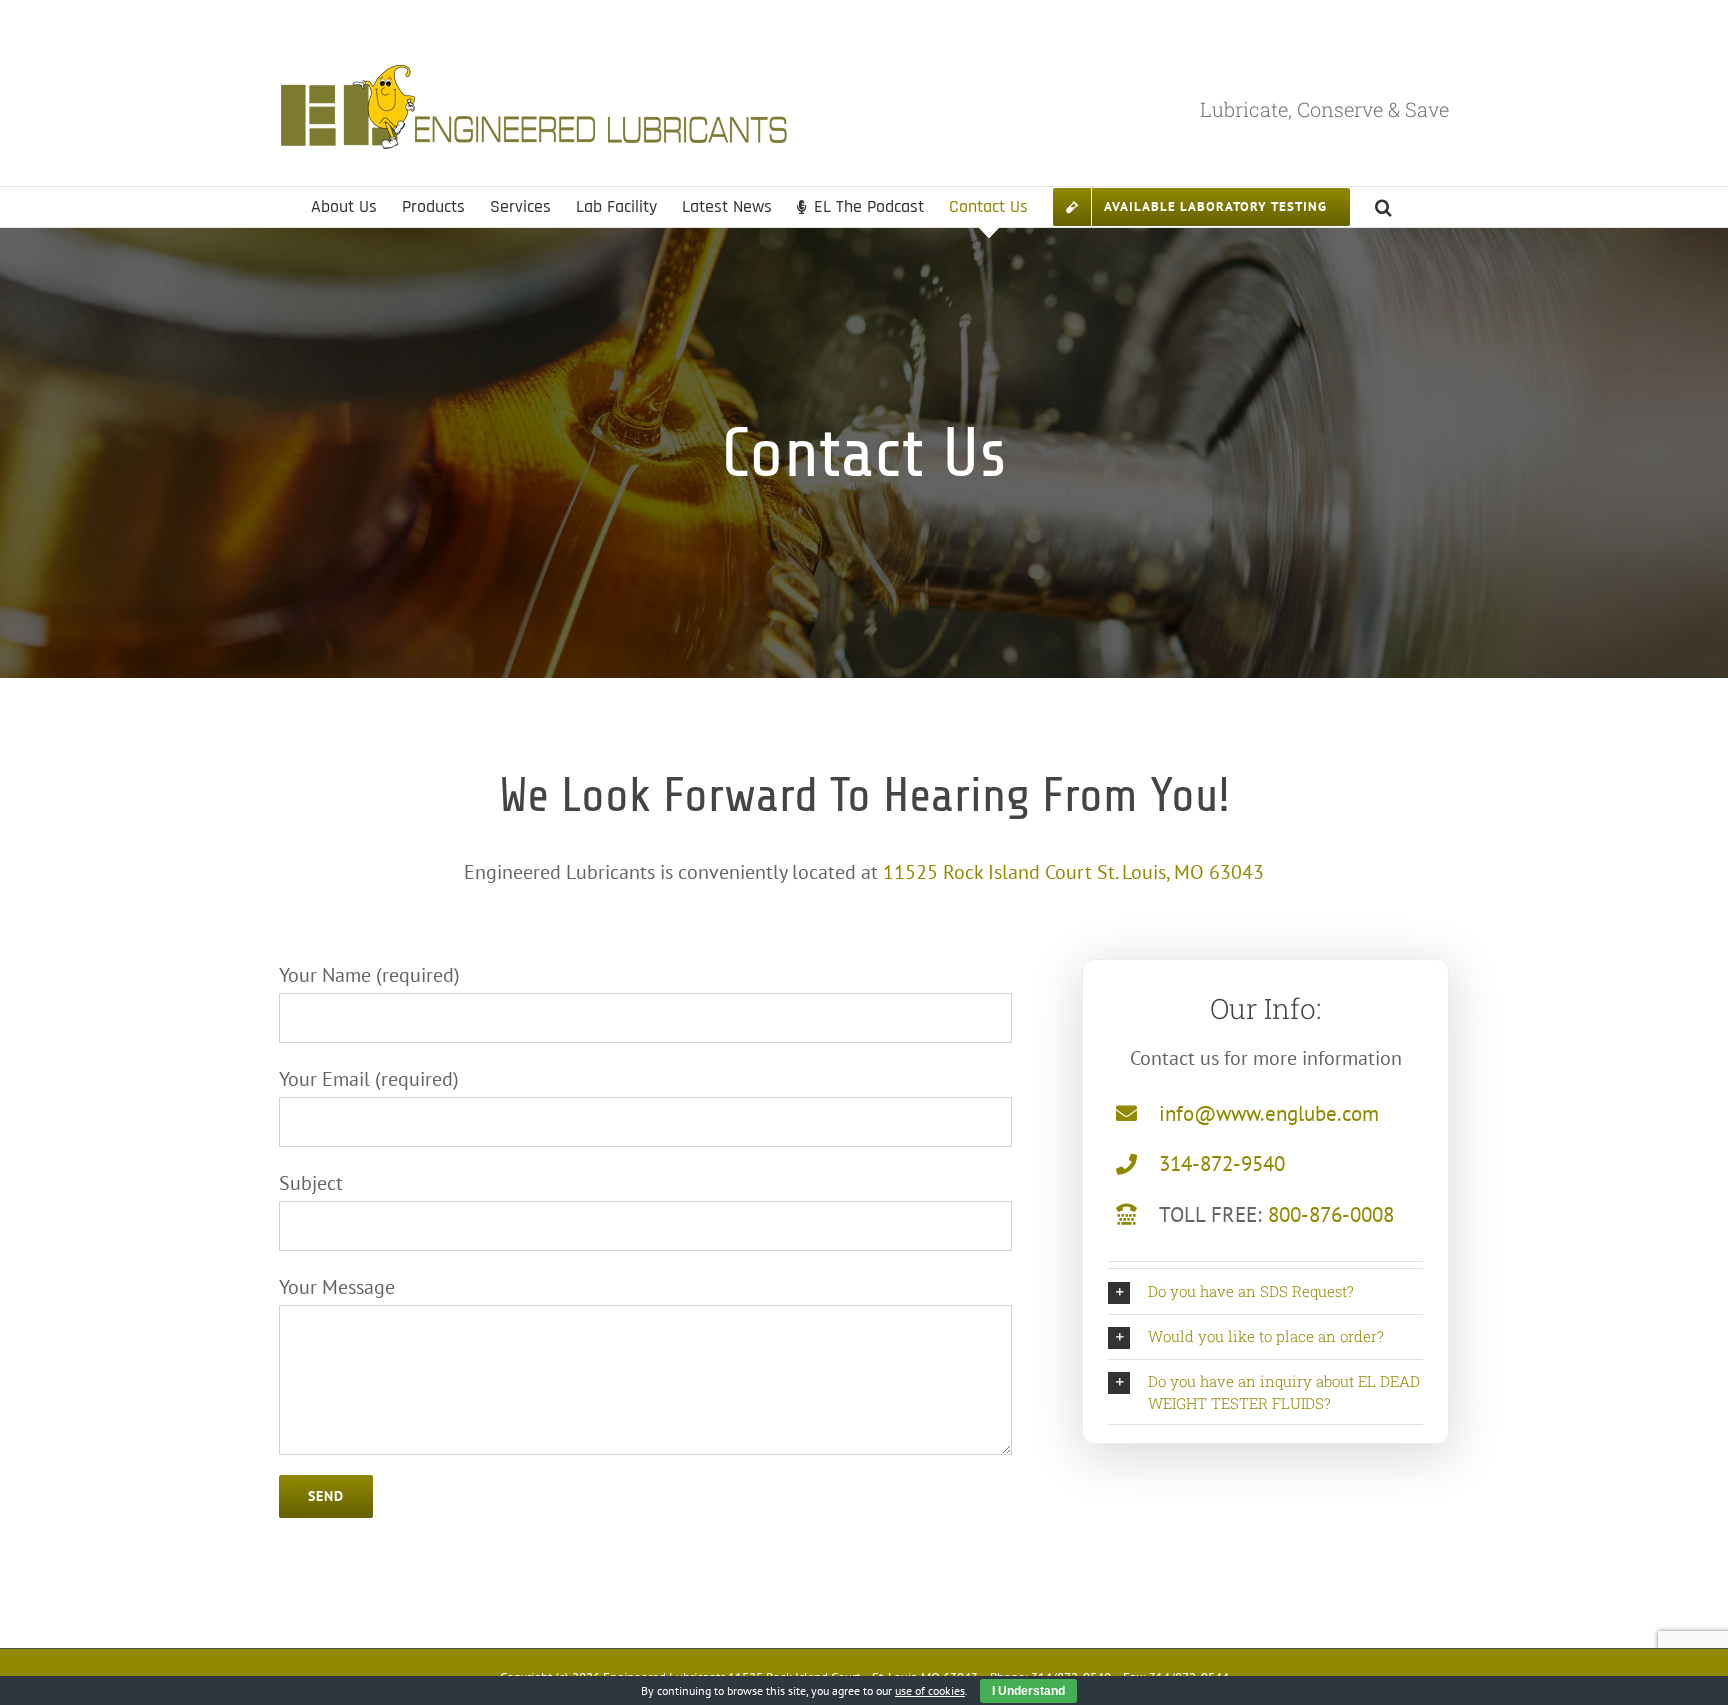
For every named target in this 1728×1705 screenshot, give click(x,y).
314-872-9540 (1222, 1163)
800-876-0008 (1331, 1214)
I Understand (1028, 1691)
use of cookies (930, 1690)
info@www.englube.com (1269, 1113)
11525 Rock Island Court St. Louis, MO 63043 (1073, 872)
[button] (1383, 207)
